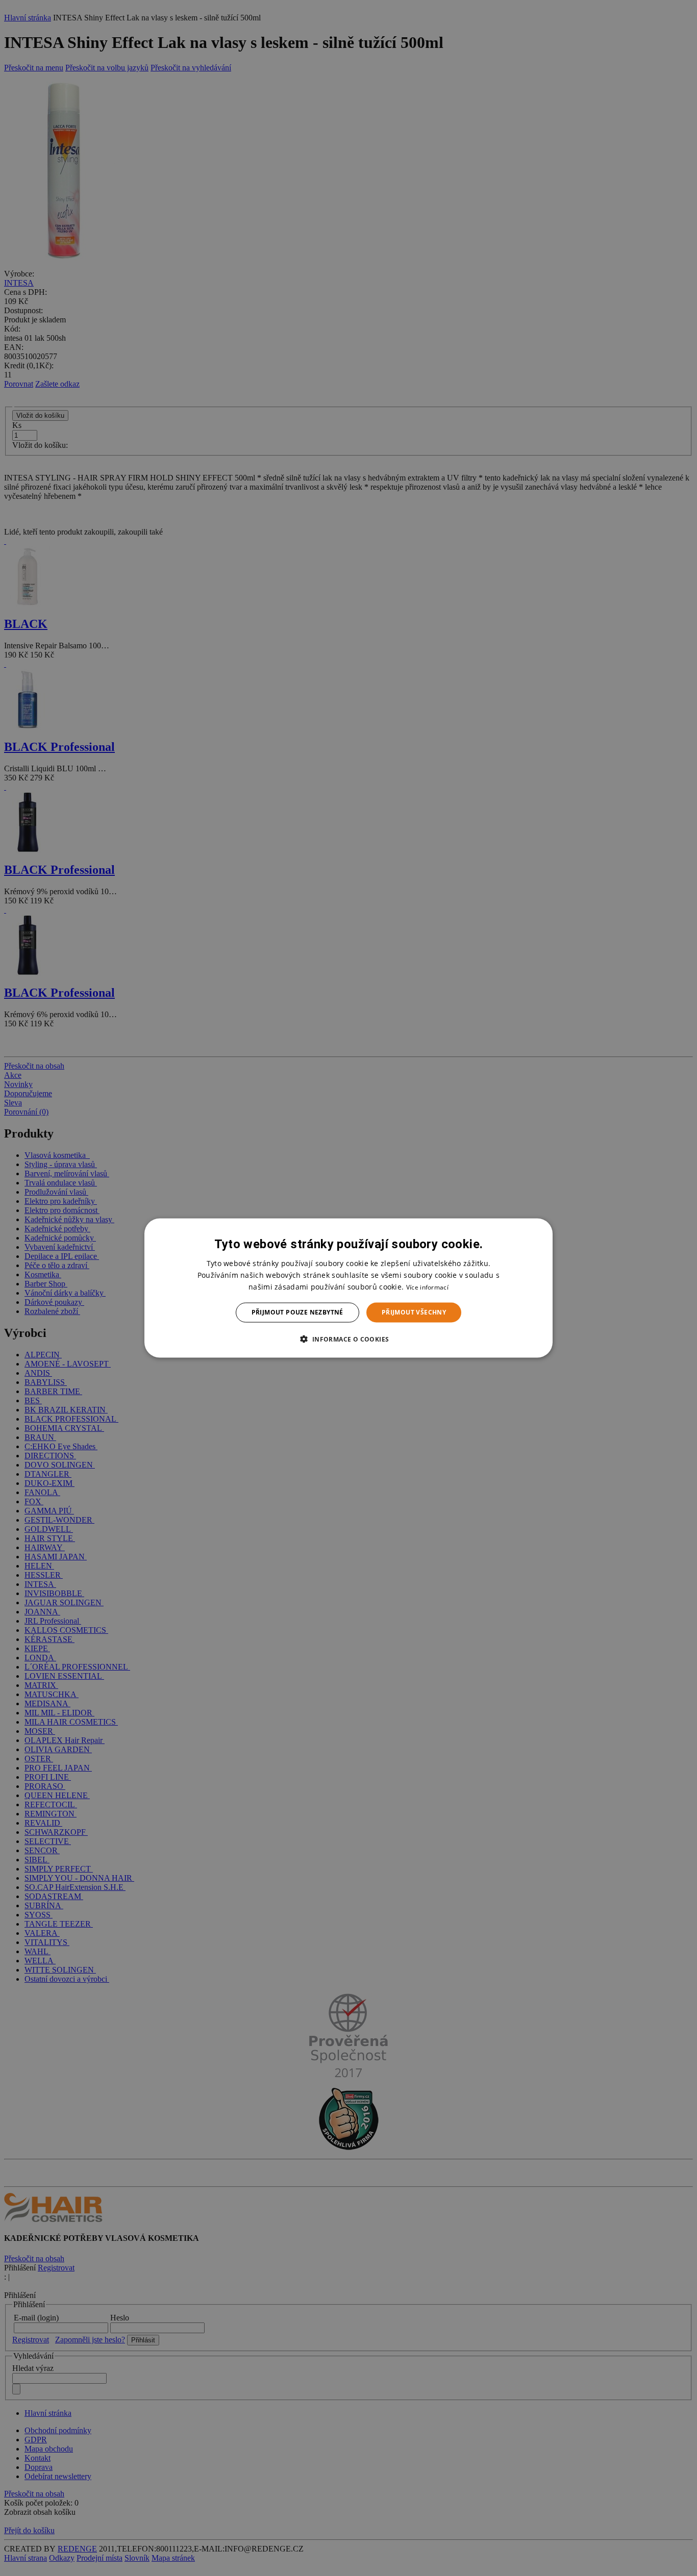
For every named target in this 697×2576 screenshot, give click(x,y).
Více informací (427, 1287)
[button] (348, 1338)
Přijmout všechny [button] (414, 1312)
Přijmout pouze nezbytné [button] (297, 1312)
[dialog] (348, 1288)
